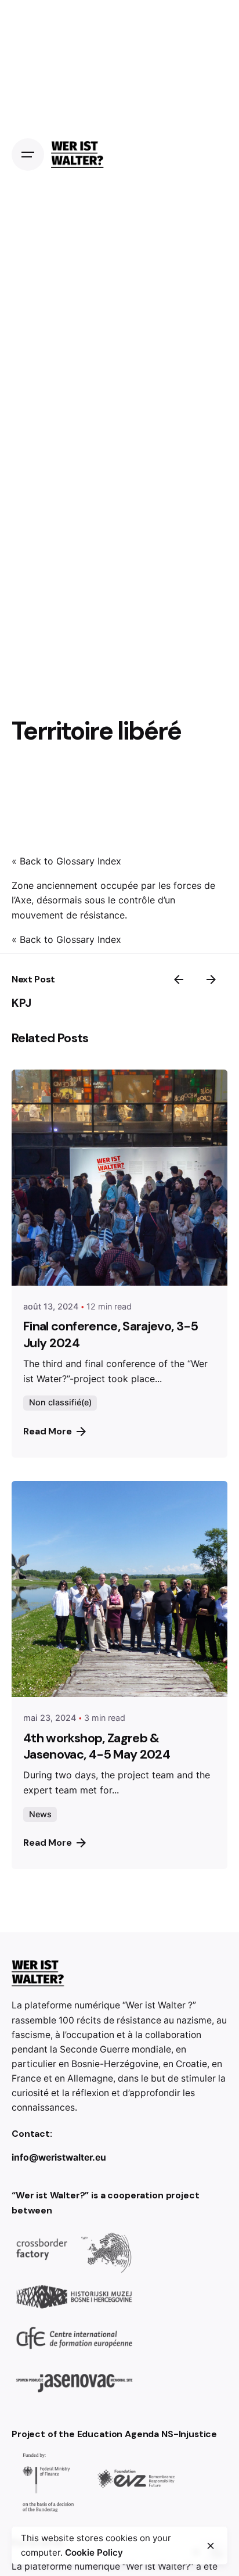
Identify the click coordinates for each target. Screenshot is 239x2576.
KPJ (21, 1003)
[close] (211, 2546)
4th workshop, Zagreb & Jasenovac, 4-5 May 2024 (97, 1746)
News (40, 1814)
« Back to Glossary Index (66, 861)
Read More (48, 1431)
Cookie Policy (94, 2552)
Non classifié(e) (60, 1402)
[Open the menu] (28, 155)
